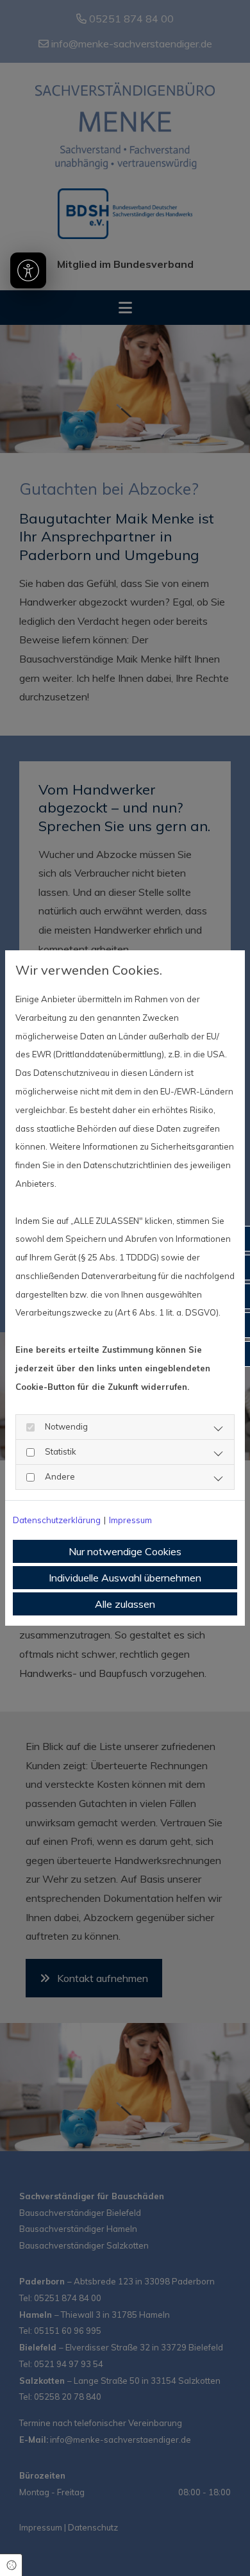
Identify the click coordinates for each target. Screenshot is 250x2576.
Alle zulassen (125, 1604)
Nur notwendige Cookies (125, 1551)
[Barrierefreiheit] (28, 270)
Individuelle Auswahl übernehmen (125, 1578)
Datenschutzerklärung (57, 1520)
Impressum (130, 1520)
